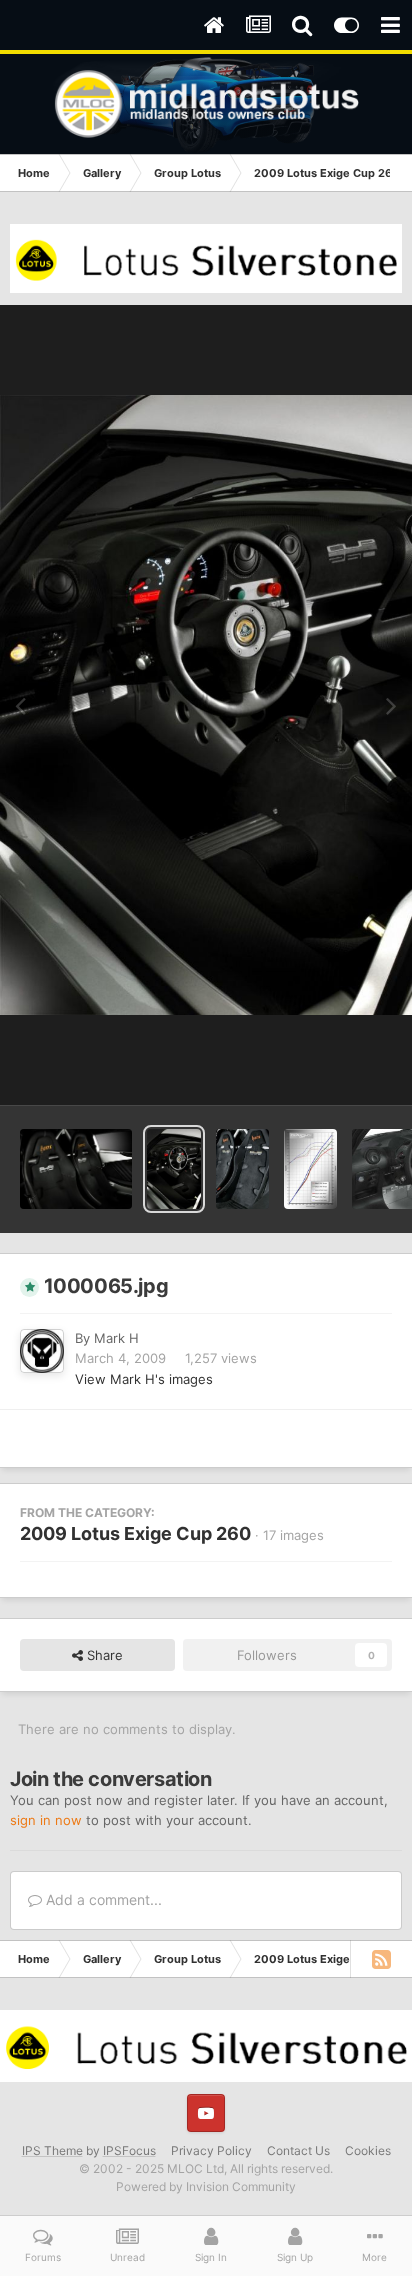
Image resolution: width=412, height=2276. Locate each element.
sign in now (46, 1820)
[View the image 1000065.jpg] (173, 1169)
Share (103, 1655)
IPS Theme (52, 2150)
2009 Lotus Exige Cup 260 (135, 1533)
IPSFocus (129, 2150)
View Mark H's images (144, 1379)
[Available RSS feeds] (381, 1959)
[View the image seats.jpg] (243, 1169)
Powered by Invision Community (206, 2186)
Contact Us (298, 2150)
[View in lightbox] (206, 705)
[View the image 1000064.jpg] (76, 1169)
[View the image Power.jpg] (310, 1169)
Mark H (116, 1338)
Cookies (368, 2150)
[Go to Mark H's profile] (42, 1351)
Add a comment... (102, 1899)
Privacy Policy (211, 2150)
